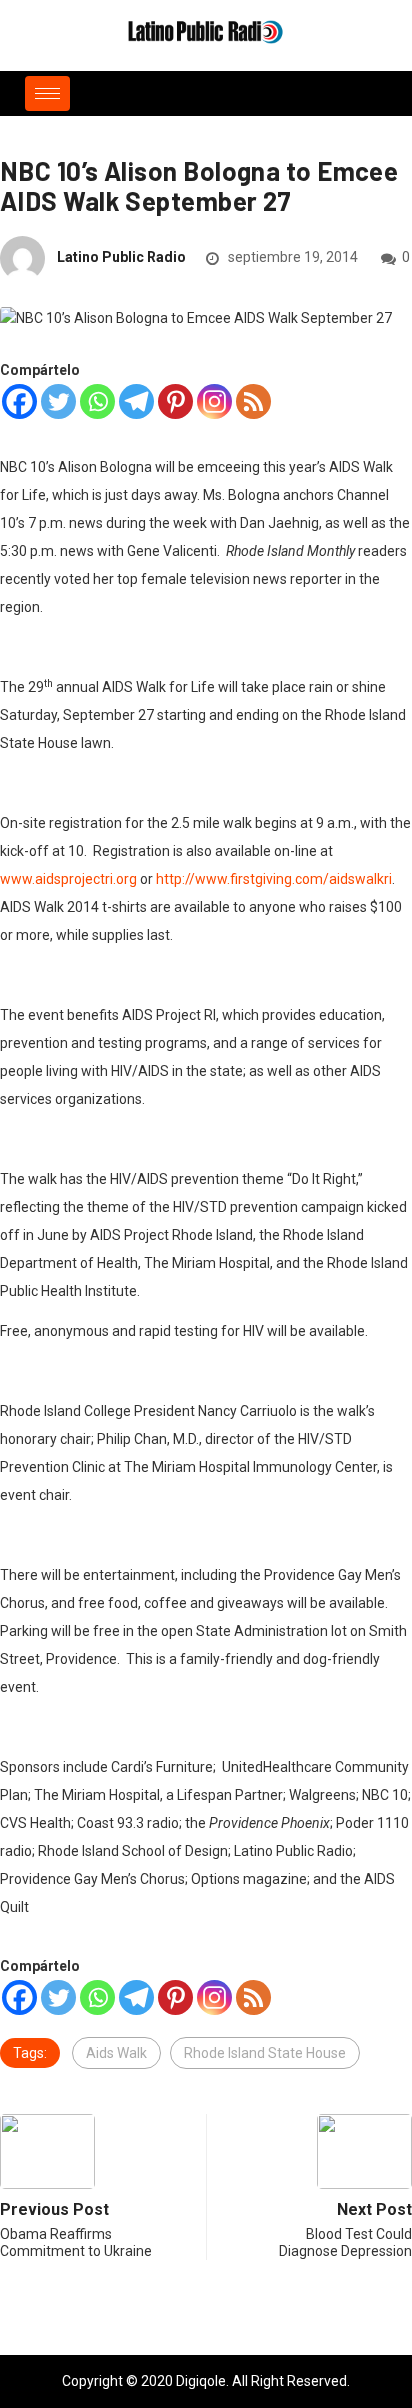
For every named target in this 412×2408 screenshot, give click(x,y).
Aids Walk (116, 2053)
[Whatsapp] (97, 401)
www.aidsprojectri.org (68, 879)
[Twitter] (58, 401)
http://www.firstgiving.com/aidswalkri (274, 879)
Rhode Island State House (265, 2053)
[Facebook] (19, 401)
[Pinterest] (175, 401)
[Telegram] (136, 401)
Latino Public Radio (121, 257)
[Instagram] (214, 401)
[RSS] (253, 401)
